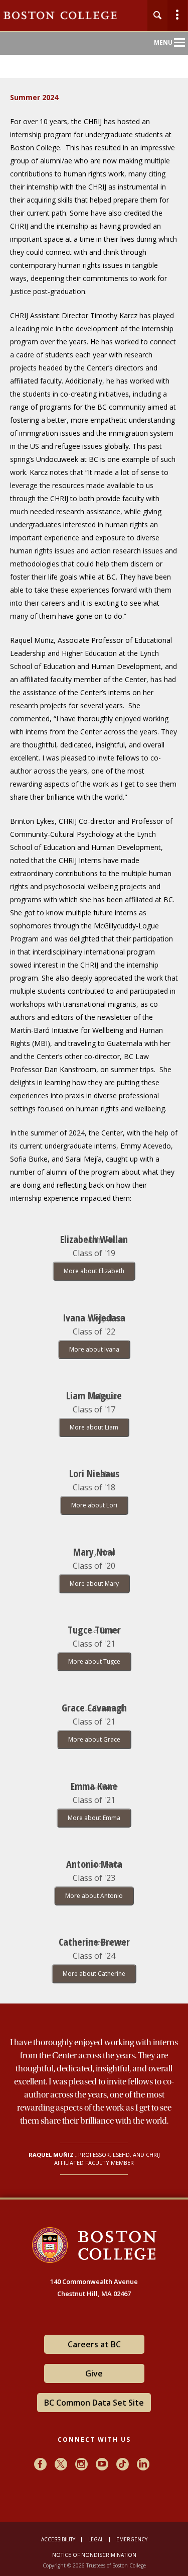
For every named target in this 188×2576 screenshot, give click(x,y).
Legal (96, 2539)
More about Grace (94, 1739)
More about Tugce (94, 1661)
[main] (94, 1147)
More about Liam (94, 1427)
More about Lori (94, 1505)
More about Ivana (94, 1349)
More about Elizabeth (94, 1271)
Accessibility (58, 2539)
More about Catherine (94, 1974)
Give (94, 2373)
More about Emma (94, 1818)
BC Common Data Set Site (94, 2403)
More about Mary (94, 1584)
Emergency (132, 2539)
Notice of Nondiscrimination (94, 2555)
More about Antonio (94, 1896)
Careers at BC (94, 2344)
